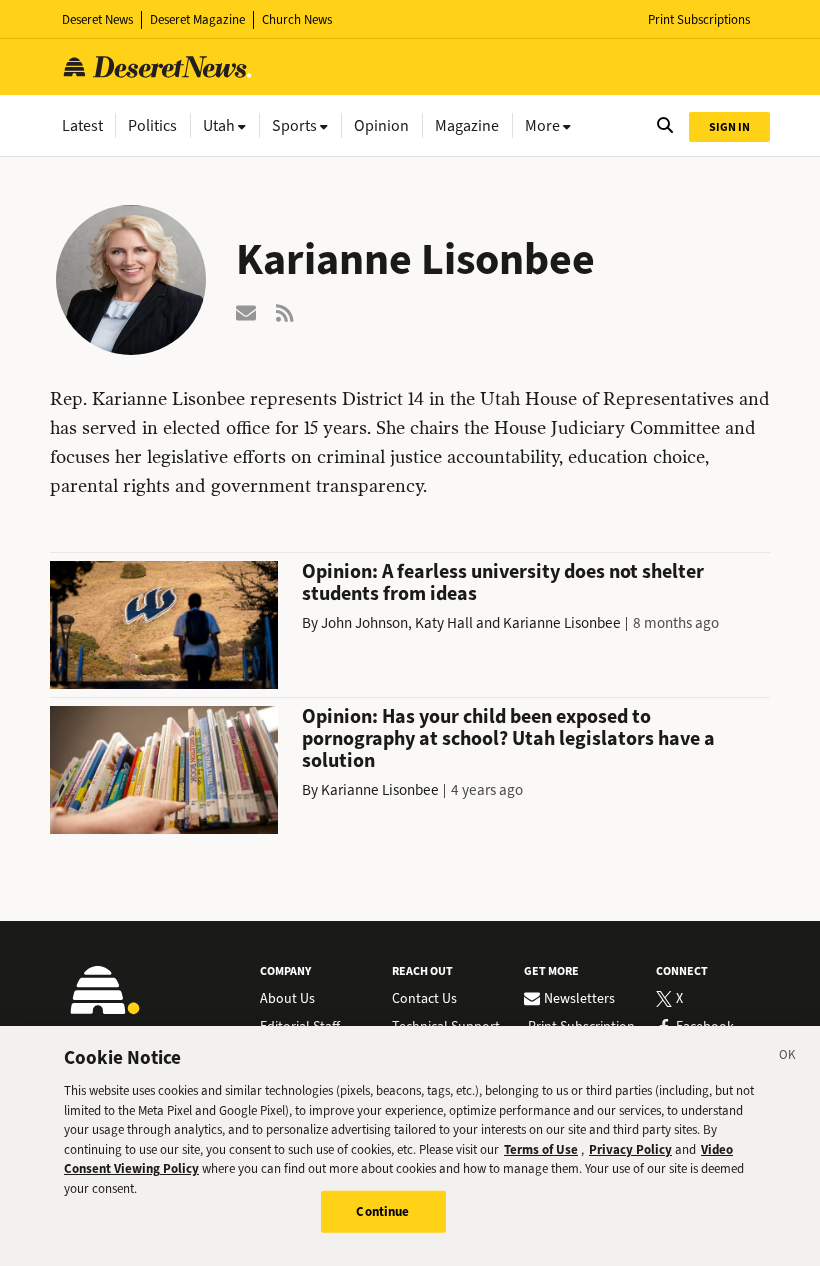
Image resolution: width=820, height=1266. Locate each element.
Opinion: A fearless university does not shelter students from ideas (503, 582)
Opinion (381, 125)
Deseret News (97, 19)
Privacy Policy (630, 1149)
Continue (382, 1211)
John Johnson (364, 623)
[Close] (788, 1058)
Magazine (467, 125)
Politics (152, 125)
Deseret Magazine (197, 19)
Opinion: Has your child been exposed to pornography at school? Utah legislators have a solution (508, 738)
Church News (297, 19)
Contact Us (424, 999)
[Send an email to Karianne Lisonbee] (246, 311)
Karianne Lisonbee (562, 623)
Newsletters (579, 999)
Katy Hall (444, 623)
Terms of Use (541, 1149)
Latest (82, 125)
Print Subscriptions (699, 19)
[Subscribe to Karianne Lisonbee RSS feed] (286, 311)
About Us (287, 999)
